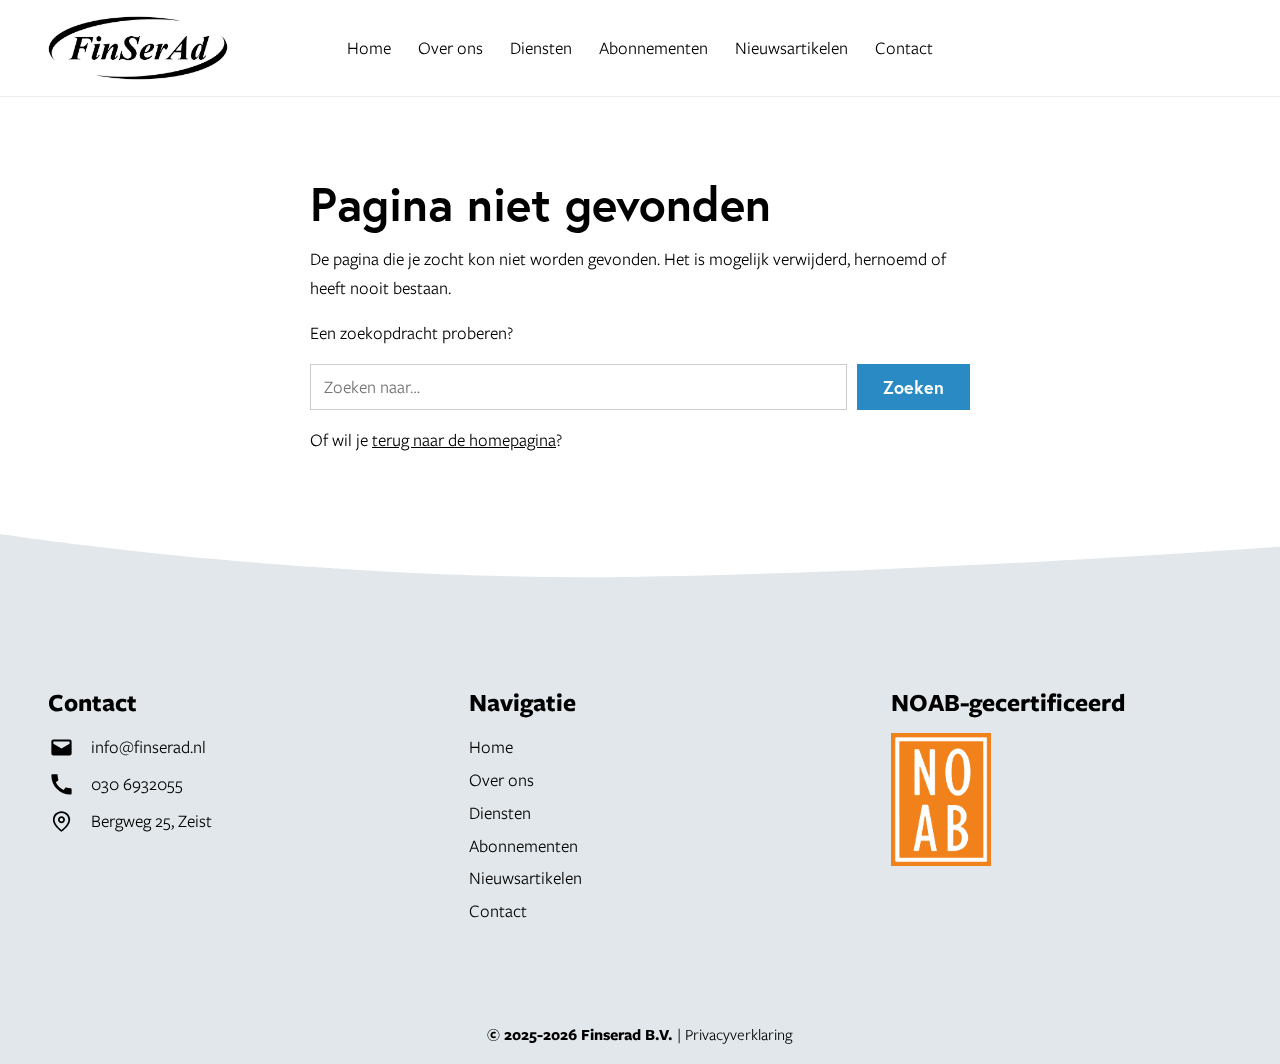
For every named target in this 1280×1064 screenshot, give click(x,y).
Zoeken (913, 387)
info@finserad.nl (148, 746)
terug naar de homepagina (464, 439)
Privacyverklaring (739, 1034)
